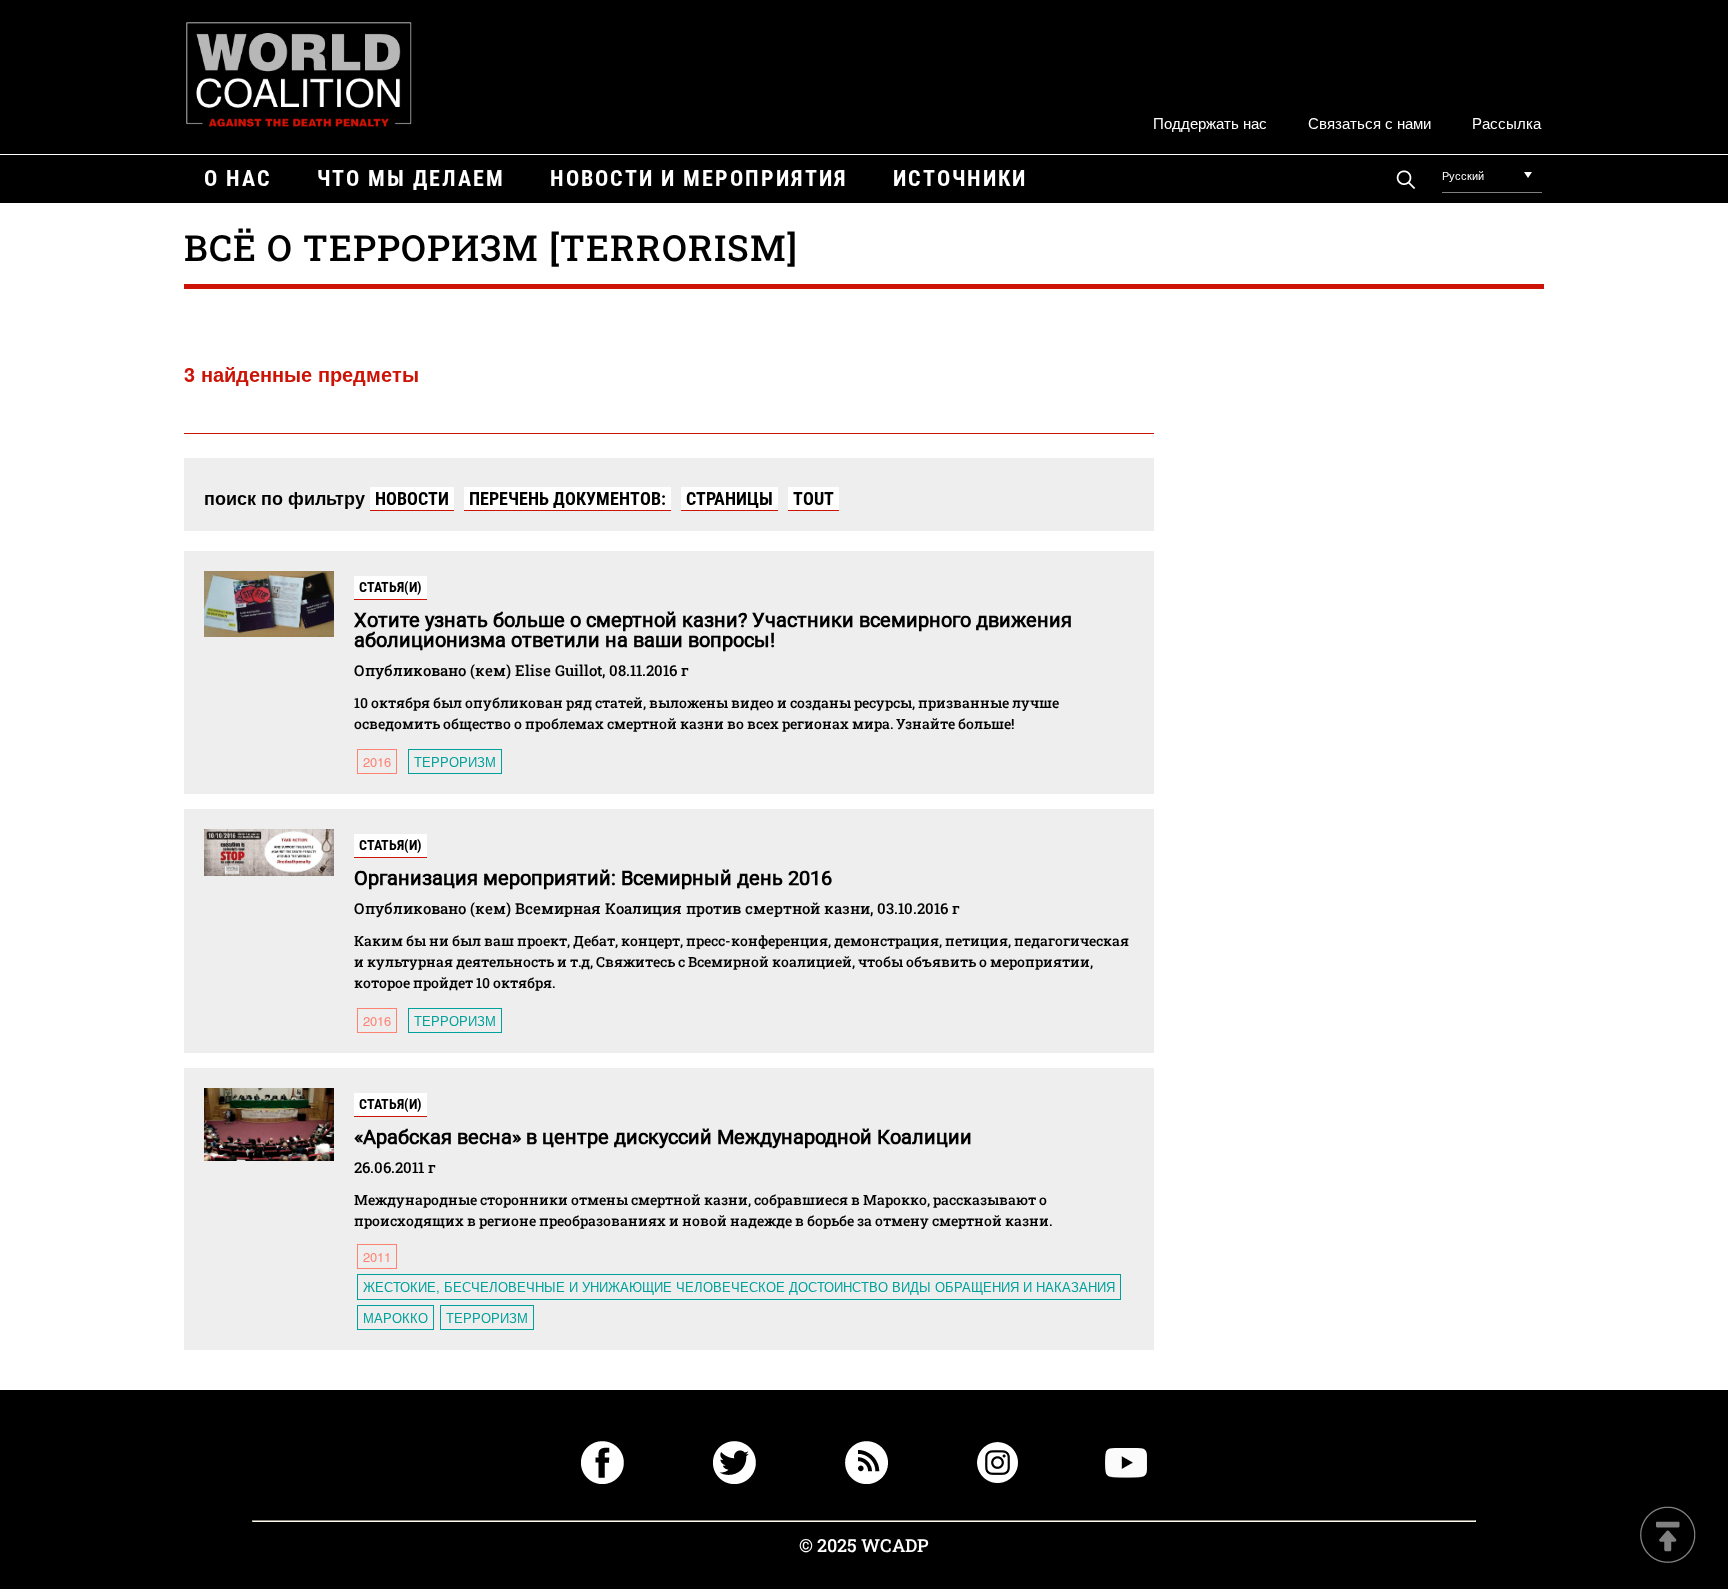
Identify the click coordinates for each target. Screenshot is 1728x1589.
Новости (412, 498)
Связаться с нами (1369, 122)
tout (813, 498)
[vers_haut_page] (1668, 1536)
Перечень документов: (567, 498)
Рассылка (1506, 122)
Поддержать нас (1210, 122)
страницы (729, 498)
